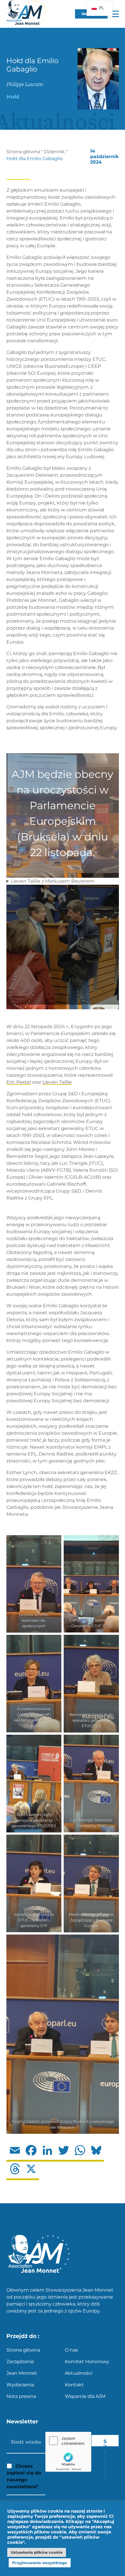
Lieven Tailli (56, 1082)
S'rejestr (105, 2442)
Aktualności (78, 2373)
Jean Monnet (22, 2373)
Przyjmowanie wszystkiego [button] (40, 2563)
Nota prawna (21, 2396)
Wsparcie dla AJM (85, 2396)
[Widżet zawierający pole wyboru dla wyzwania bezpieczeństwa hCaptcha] (68, 2452)
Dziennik (55, 152)
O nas (71, 2350)
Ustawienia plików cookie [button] (37, 2552)
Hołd (13, 97)
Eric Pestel (19, 1082)
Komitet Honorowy (87, 2362)
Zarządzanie (20, 2362)
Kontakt (74, 2385)
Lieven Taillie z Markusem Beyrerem (53, 881)
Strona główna (23, 152)
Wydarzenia (20, 2385)
